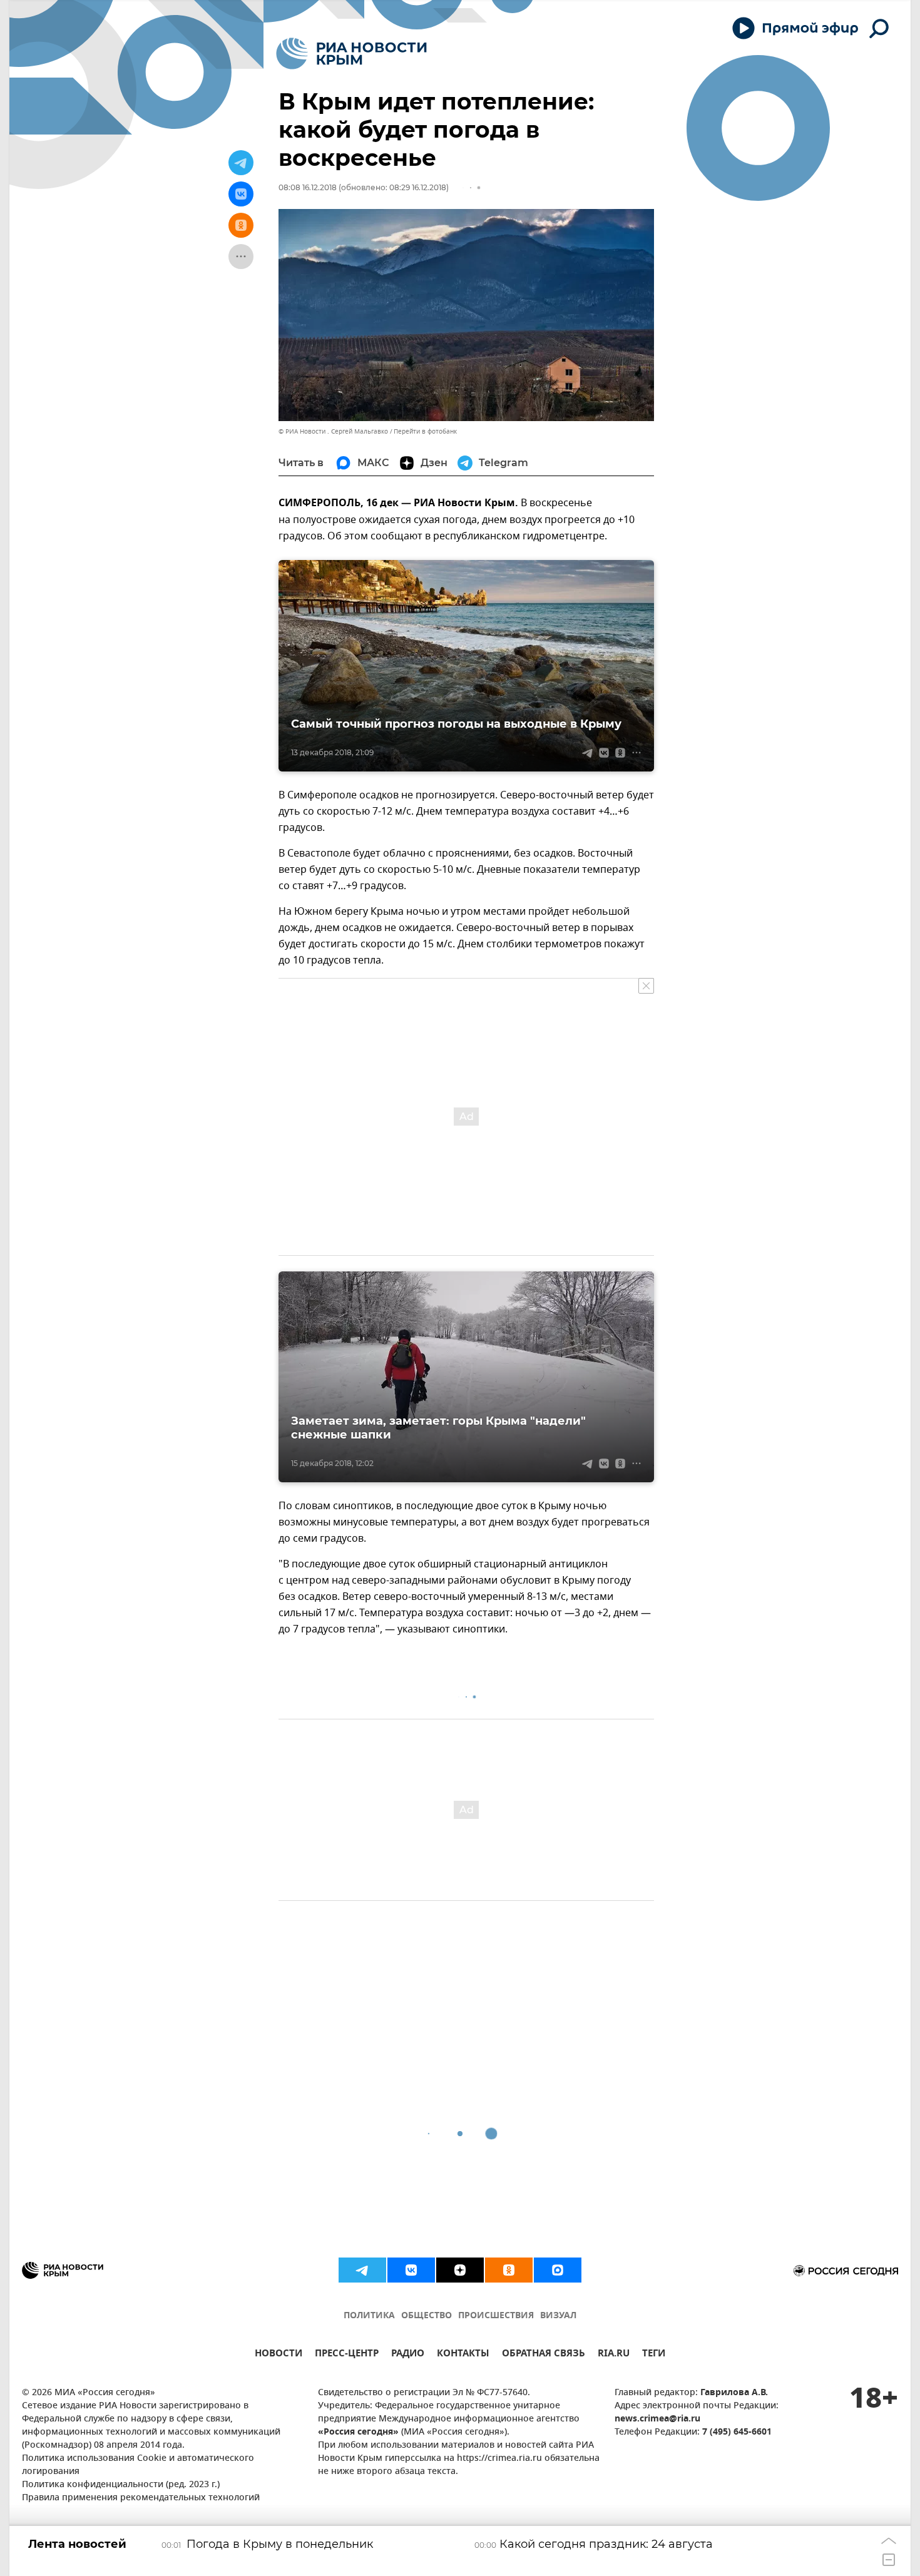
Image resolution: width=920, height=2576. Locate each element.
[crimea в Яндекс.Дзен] (460, 2270)
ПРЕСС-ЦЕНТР (347, 2355)
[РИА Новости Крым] (351, 53)
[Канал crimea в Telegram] (362, 2270)
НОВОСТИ (279, 2355)
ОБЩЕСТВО (427, 2316)
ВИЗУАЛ (558, 2316)
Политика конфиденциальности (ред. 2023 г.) (121, 2485)
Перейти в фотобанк (425, 431)
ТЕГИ (654, 2355)
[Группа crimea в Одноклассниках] (509, 2270)
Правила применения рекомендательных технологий (141, 2498)
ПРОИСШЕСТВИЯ (496, 2316)
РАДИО (408, 2355)
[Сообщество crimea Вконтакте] (411, 2270)
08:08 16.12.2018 (308, 187)
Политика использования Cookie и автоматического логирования (138, 2465)
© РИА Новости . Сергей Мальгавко (333, 431)
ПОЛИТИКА (369, 2316)
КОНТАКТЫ (463, 2355)
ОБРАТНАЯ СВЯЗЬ (544, 2355)
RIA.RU (614, 2355)
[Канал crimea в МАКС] (558, 2270)
